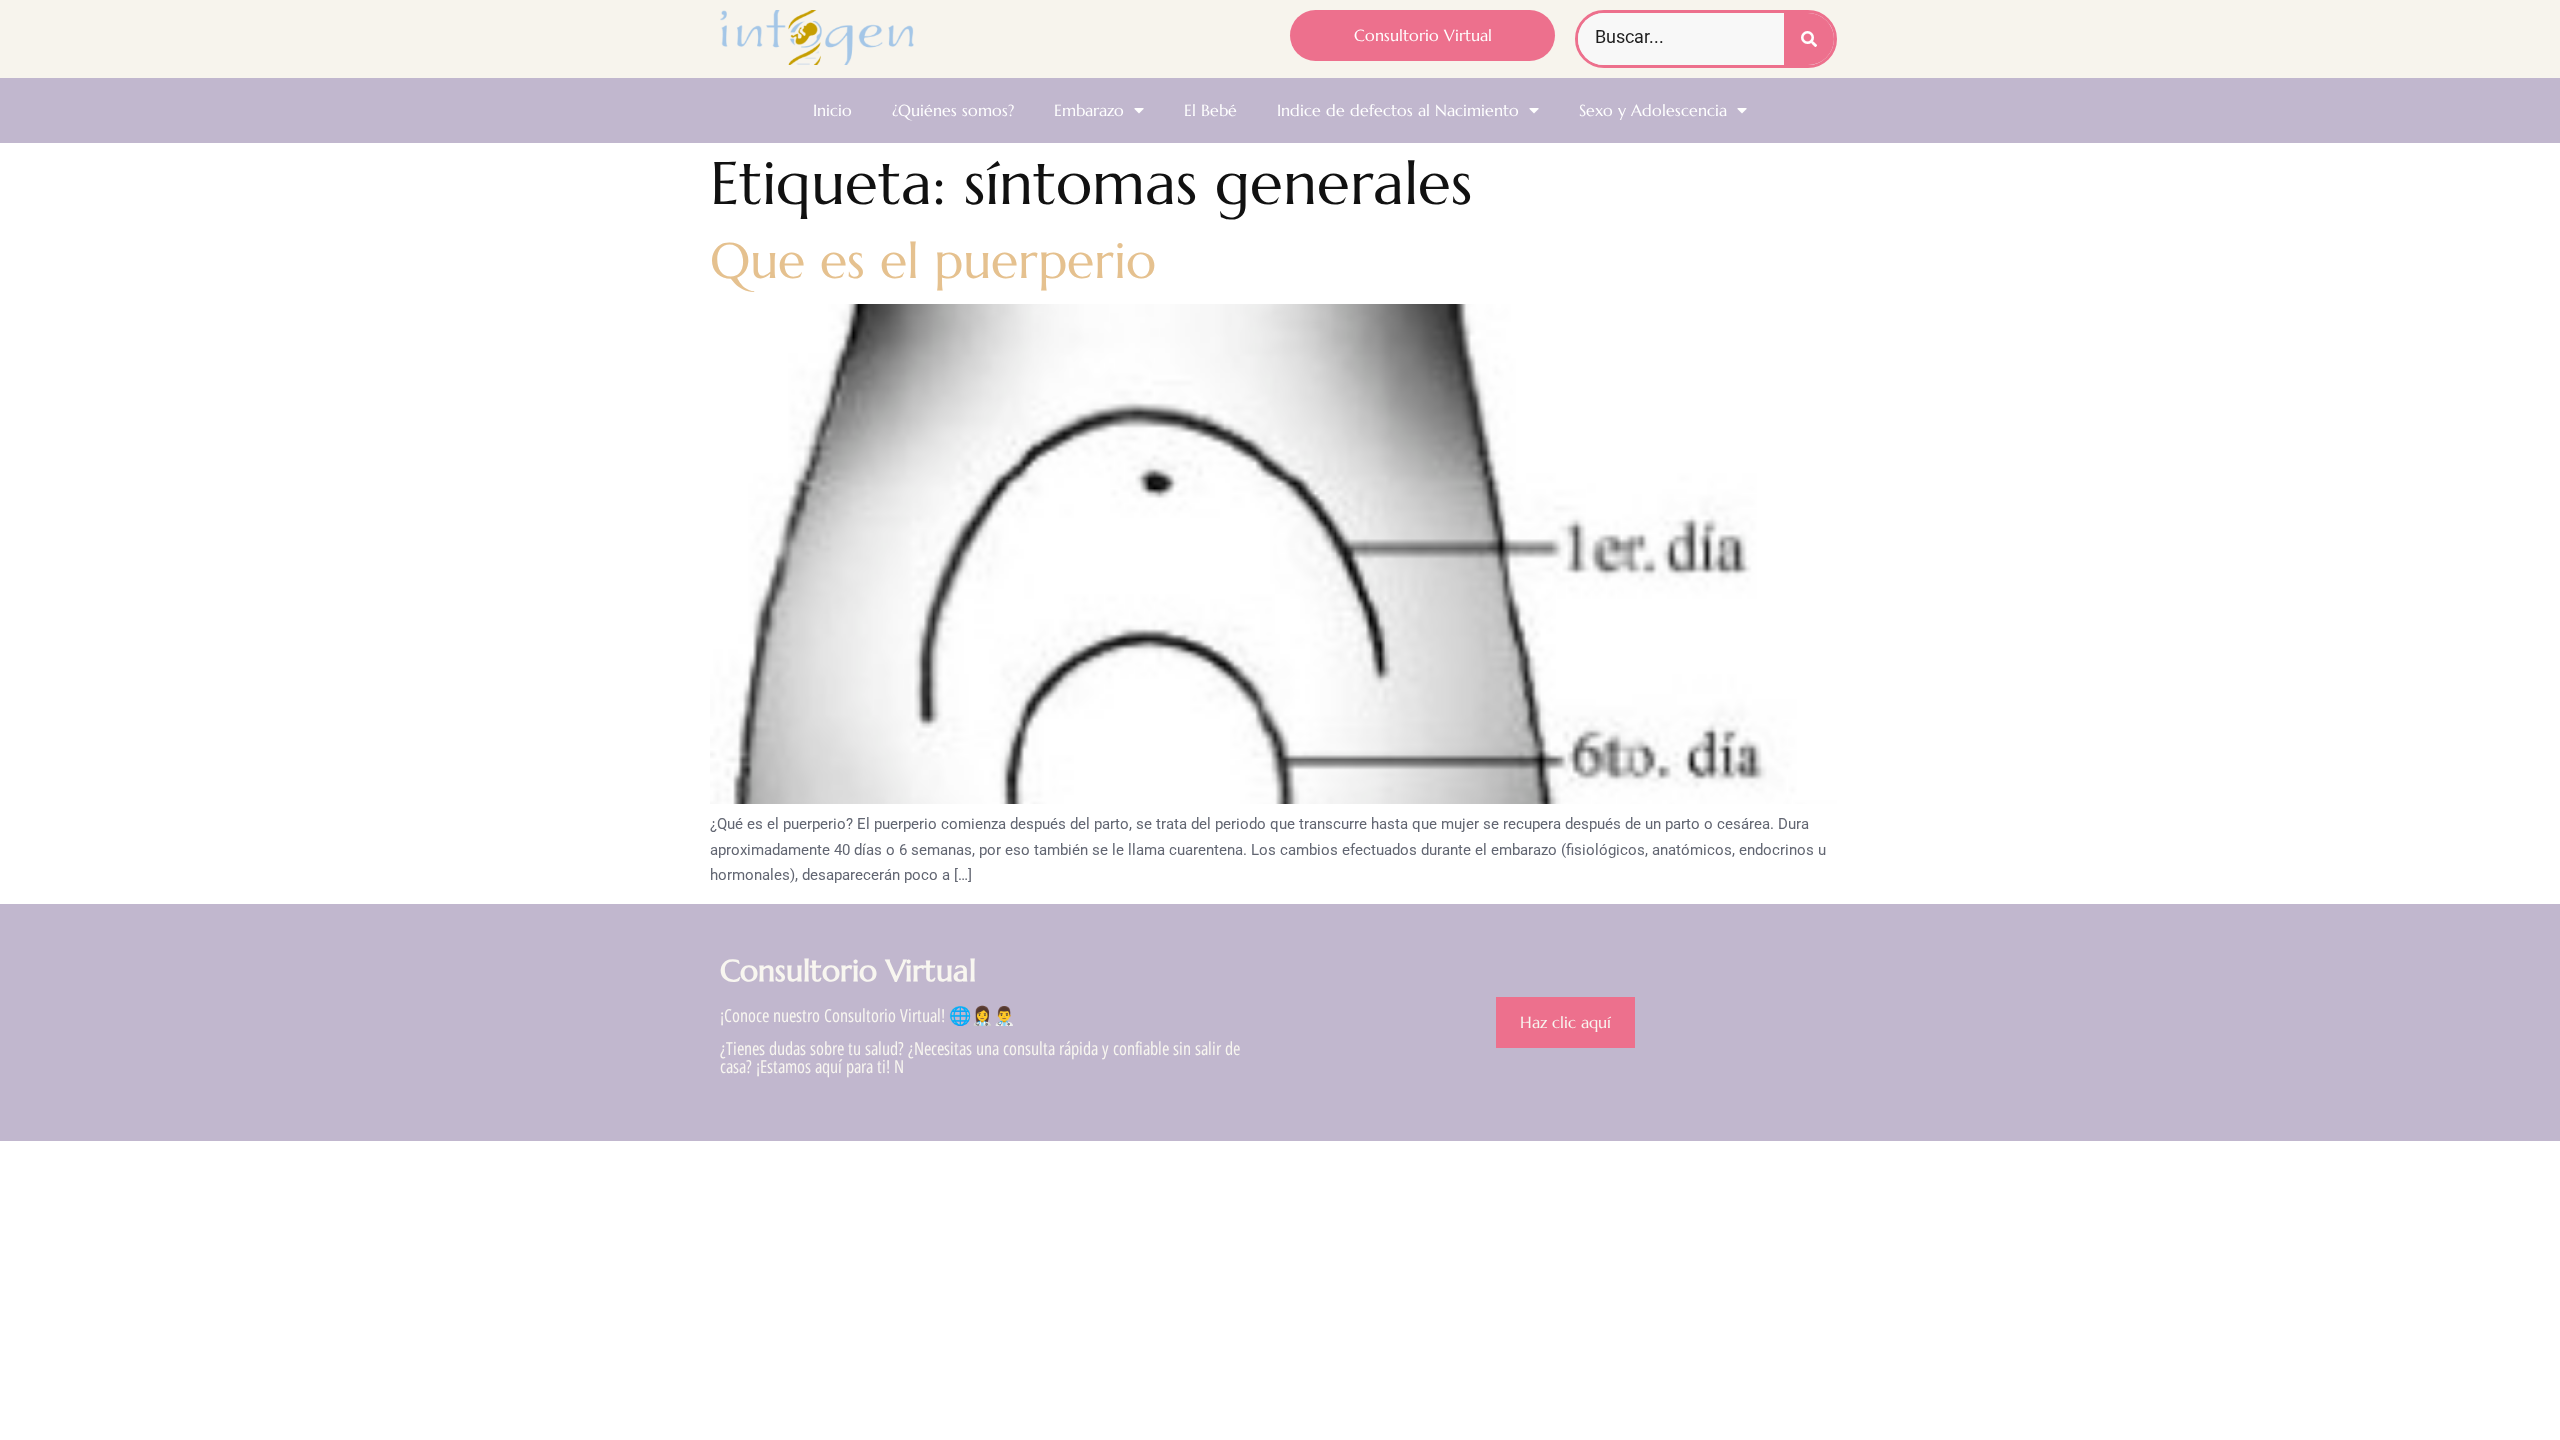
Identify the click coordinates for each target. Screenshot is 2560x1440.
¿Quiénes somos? (953, 110)
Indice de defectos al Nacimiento (1398, 110)
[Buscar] (1809, 39)
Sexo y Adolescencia (1653, 110)
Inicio (832, 110)
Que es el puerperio (933, 260)
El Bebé (1210, 110)
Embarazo (1089, 110)
